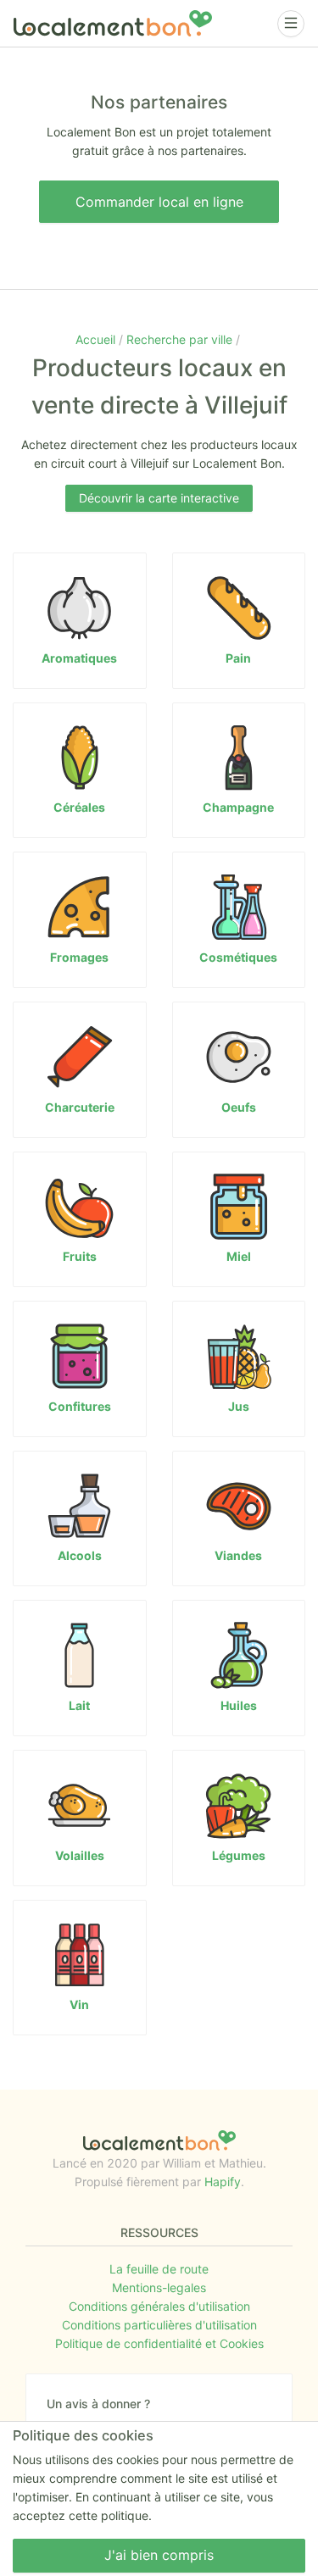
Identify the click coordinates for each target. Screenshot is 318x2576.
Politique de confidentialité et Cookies (159, 2343)
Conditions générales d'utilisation (159, 2306)
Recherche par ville (181, 339)
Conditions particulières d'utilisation (159, 2325)
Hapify (223, 2182)
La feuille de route (159, 2269)
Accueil (97, 339)
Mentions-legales (159, 2287)
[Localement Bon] (113, 23)
